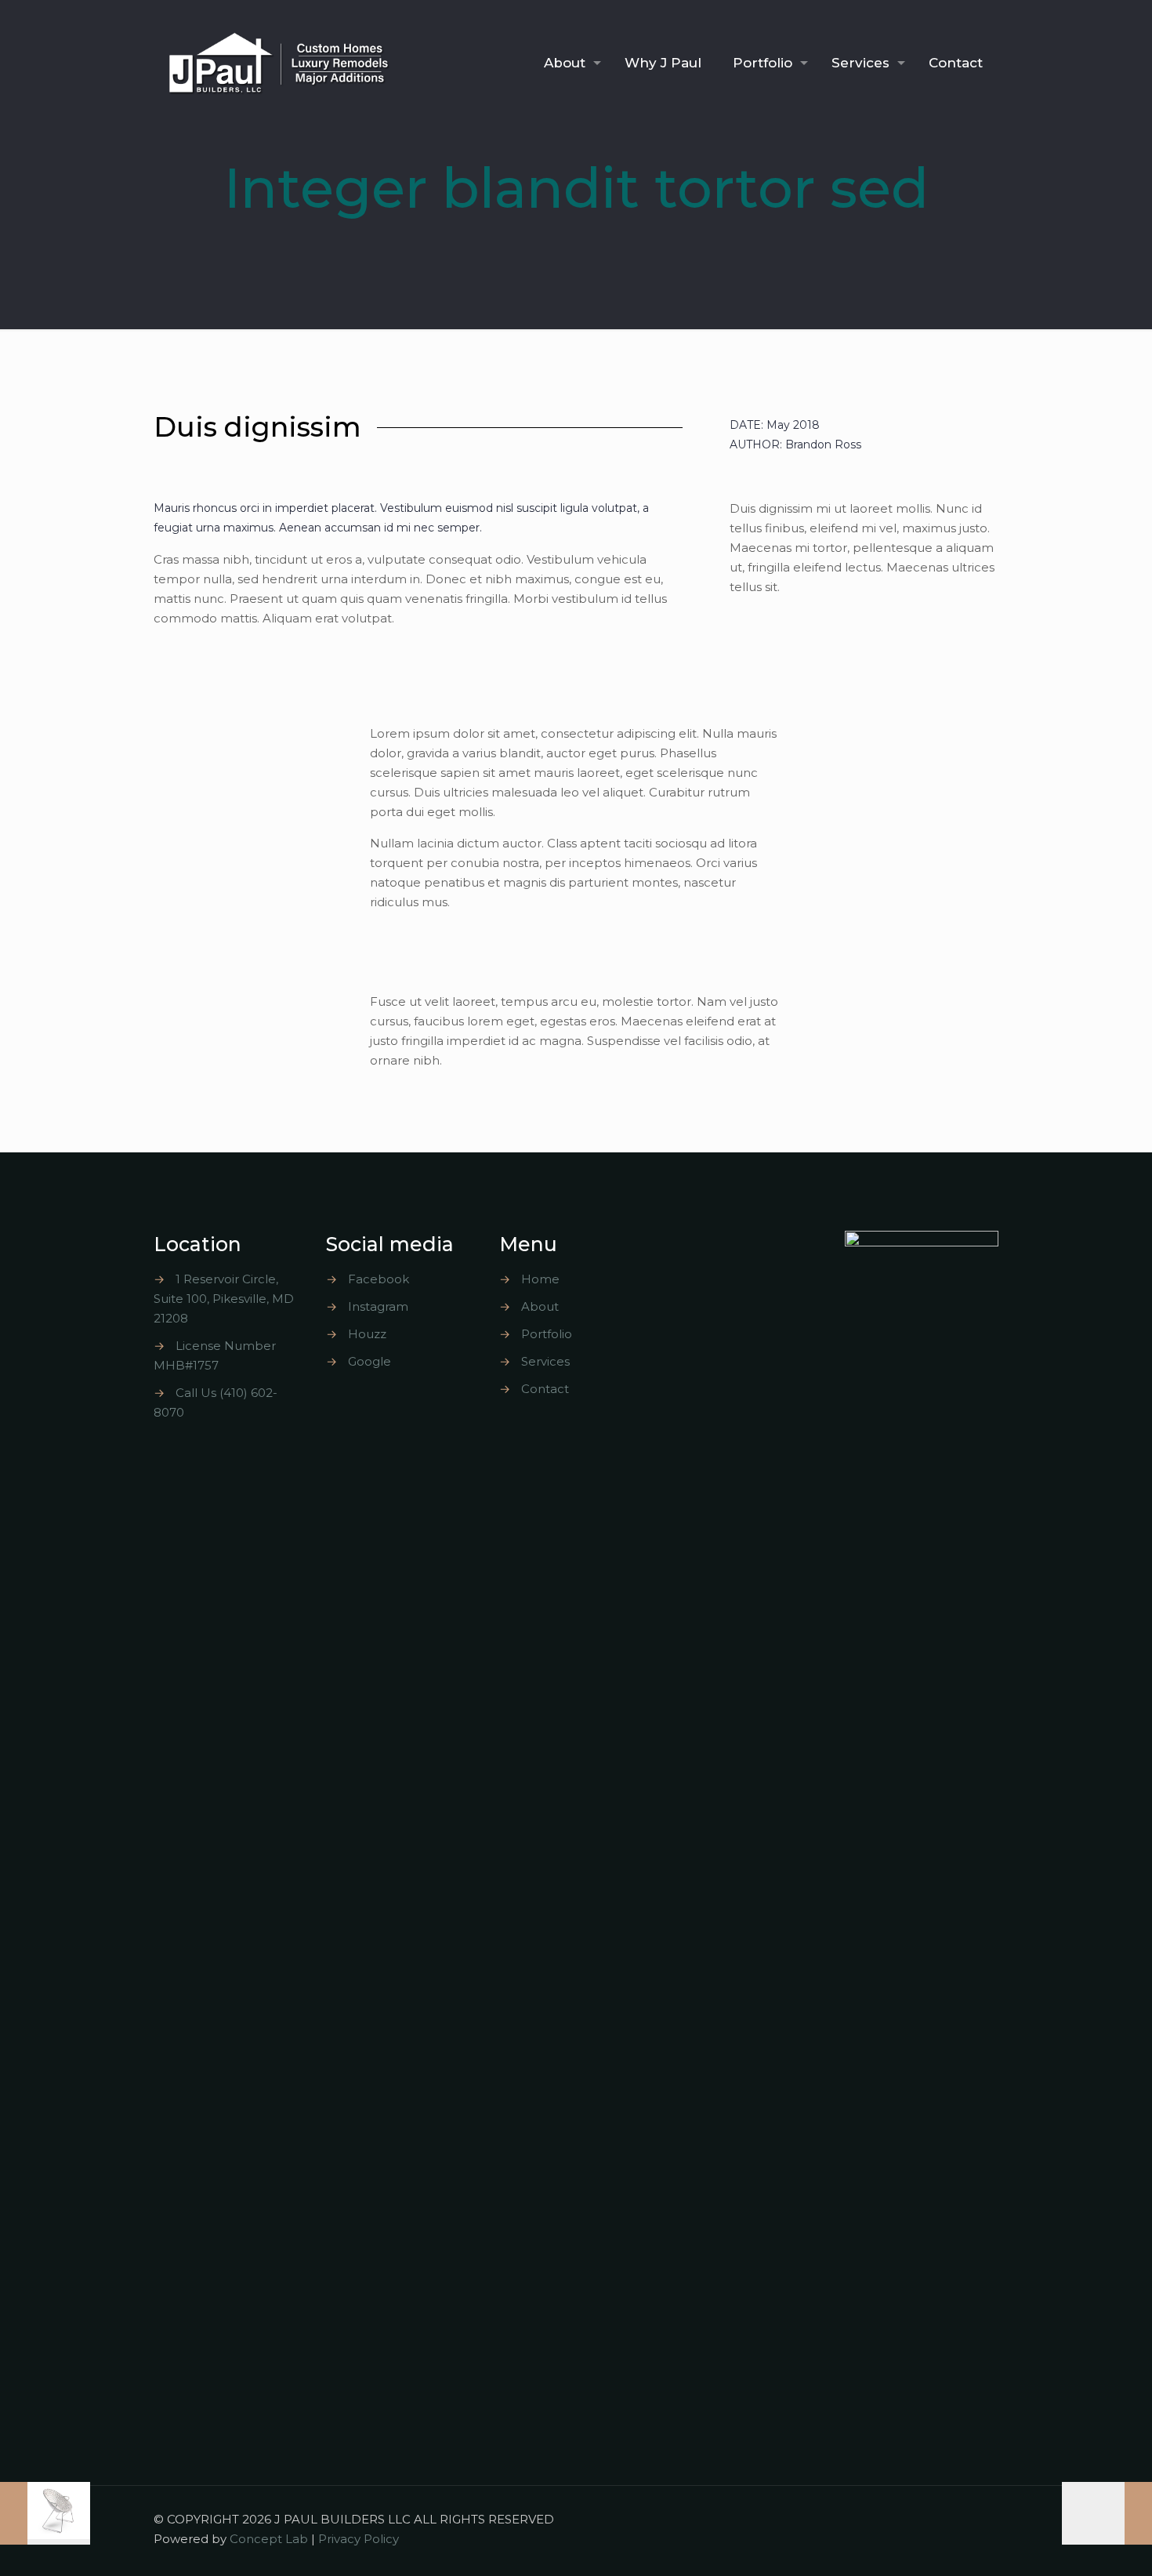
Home (540, 1279)
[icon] (945, 2519)
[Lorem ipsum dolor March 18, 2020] (1107, 2513)
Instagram (378, 1306)
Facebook (379, 1279)
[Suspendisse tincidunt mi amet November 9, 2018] (45, 2513)
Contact (545, 1389)
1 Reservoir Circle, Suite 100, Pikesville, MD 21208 (224, 1299)
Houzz (367, 1334)
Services (545, 1361)
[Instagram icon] (930, 2519)
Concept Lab (269, 2539)
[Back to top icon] (982, 2519)
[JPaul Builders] (279, 63)
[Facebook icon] (913, 2519)
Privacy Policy (359, 2539)
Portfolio (547, 1334)
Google (370, 1361)
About (540, 1306)
